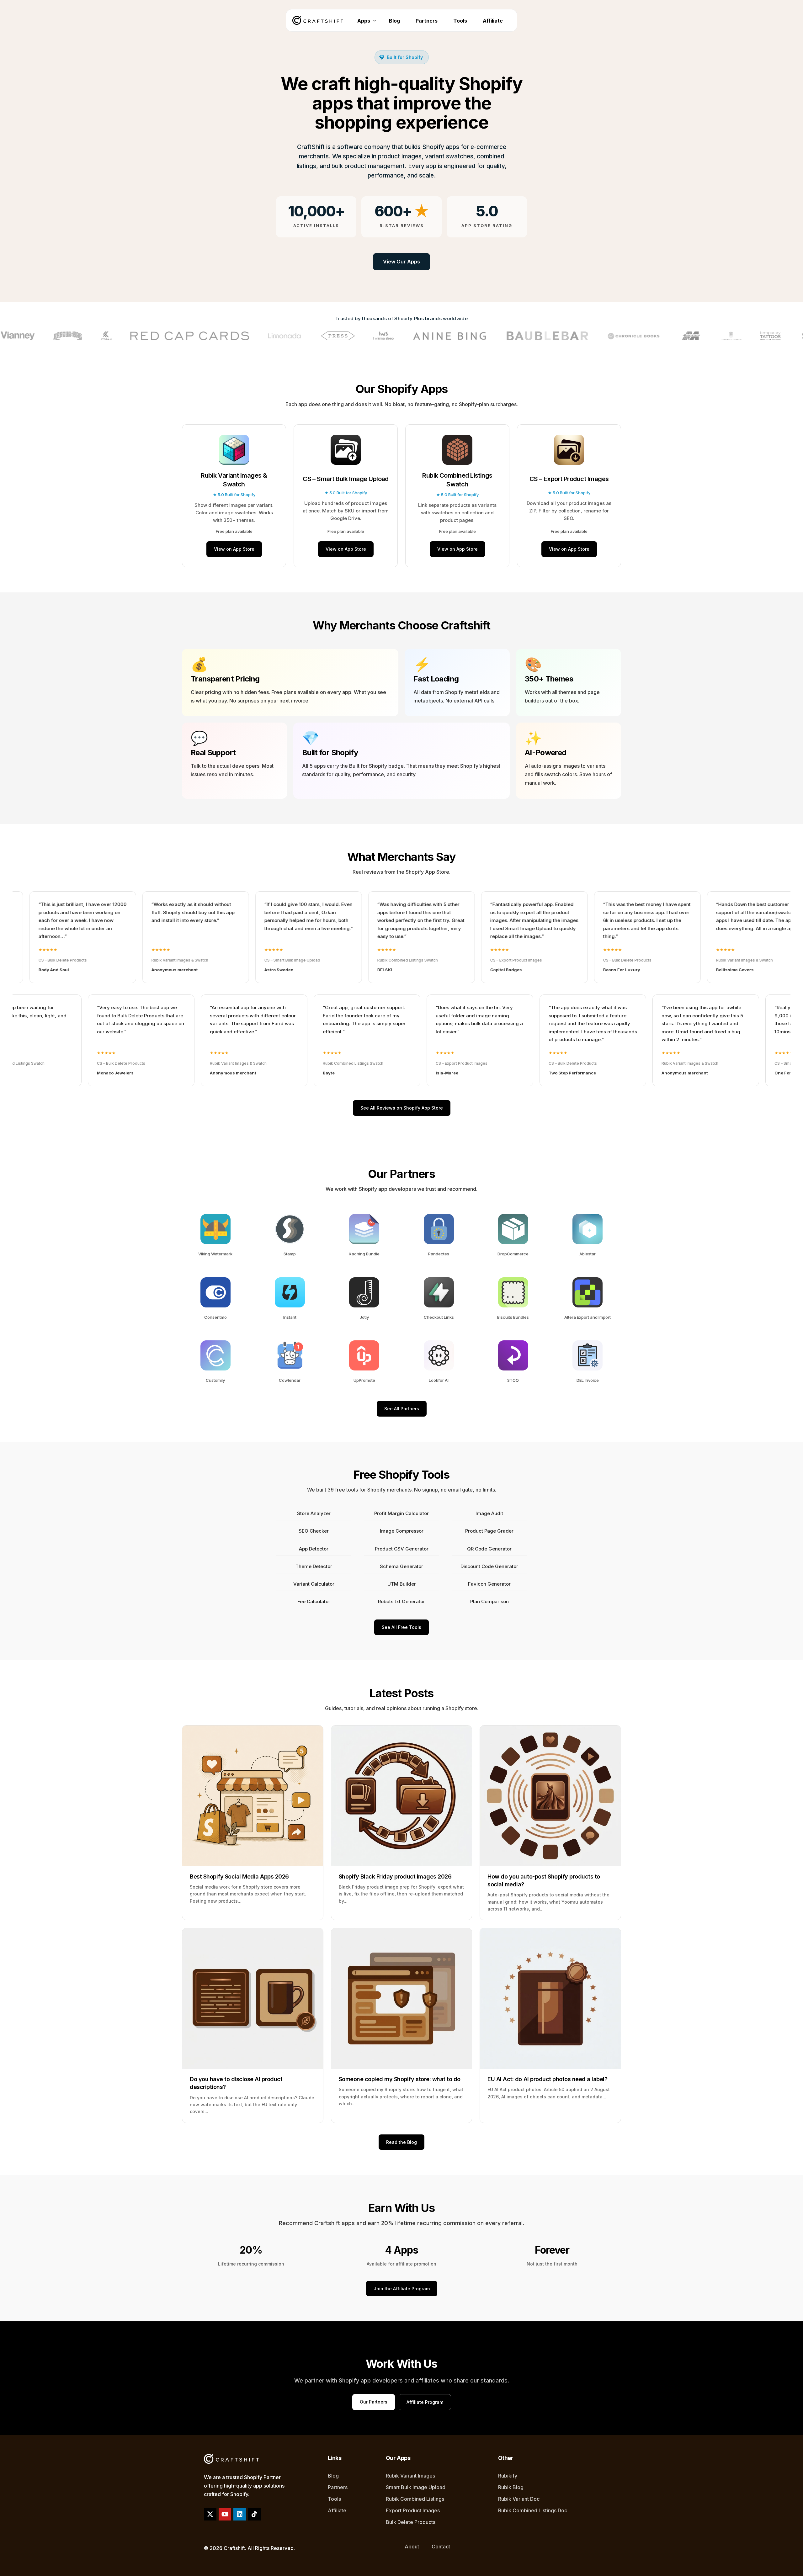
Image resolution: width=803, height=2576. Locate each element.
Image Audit (489, 1513)
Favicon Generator (489, 1584)
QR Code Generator (489, 1549)
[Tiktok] (254, 2514)
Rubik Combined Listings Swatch (457, 480)
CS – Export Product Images (569, 479)
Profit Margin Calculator (401, 1513)
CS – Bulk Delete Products (514, 960)
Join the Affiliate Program (402, 2289)
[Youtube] (225, 2514)
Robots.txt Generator (401, 1601)
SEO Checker (314, 1531)
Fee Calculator (314, 1601)
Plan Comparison (489, 1601)
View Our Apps (401, 262)
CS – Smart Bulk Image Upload (346, 479)
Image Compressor (402, 1531)
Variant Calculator (314, 1584)
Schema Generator (401, 1566)
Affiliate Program (425, 2402)
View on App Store (234, 549)
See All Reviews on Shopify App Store (402, 1108)
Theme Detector (314, 1566)
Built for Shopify (405, 57)
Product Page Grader (489, 1531)
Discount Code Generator (489, 1566)
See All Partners (402, 1409)
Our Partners (374, 2402)
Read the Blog (401, 2142)
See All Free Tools (401, 1627)
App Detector (314, 1549)
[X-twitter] (210, 2514)
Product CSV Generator (402, 1549)
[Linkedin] (240, 2514)
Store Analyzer (314, 1513)
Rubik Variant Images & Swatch (234, 480)
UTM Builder (402, 1584)
